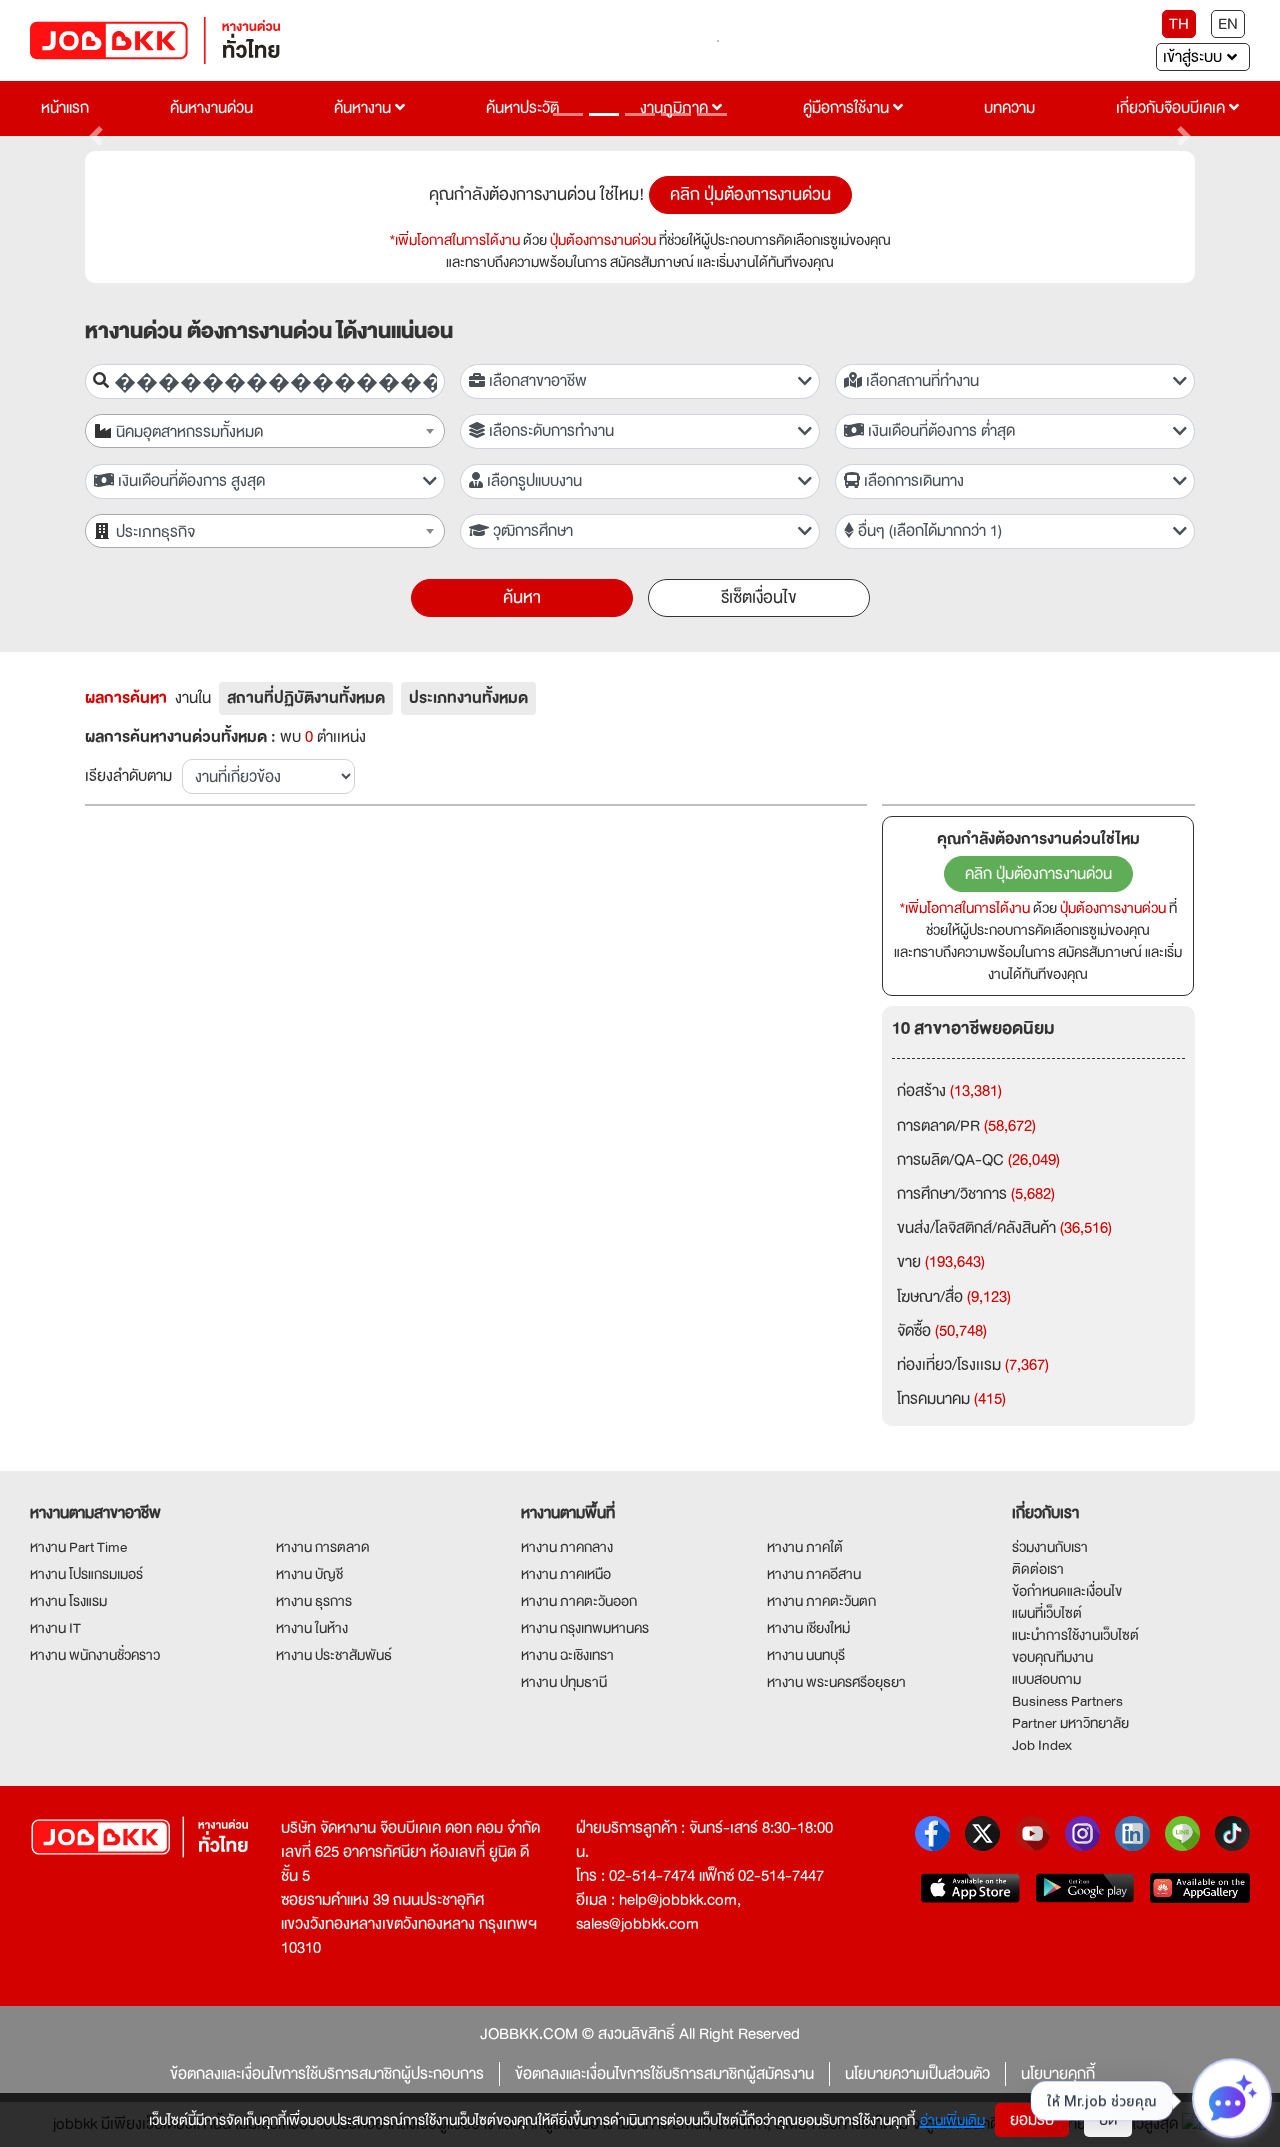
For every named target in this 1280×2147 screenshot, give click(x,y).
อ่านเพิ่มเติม (952, 2120)
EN (1228, 24)
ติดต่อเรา (1038, 1569)
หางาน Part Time (78, 1547)
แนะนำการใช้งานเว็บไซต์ (1075, 1635)
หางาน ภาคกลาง (567, 1547)
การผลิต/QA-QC (978, 1160)
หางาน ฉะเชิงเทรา (567, 1655)
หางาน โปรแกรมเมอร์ (86, 1574)
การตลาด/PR (966, 1126)
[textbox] (276, 432)
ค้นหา (522, 597)
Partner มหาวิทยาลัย (1070, 1723)
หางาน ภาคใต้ (805, 1547)
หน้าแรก (65, 108)
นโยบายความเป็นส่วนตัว (917, 2074)
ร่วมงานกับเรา (1050, 1547)
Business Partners (1067, 1701)
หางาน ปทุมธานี (564, 1682)
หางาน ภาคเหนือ (566, 1574)
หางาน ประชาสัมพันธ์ (334, 1655)
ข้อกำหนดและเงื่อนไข (1067, 1591)
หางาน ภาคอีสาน (814, 1574)
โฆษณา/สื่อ (954, 1297)
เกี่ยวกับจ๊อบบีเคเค (1172, 108)
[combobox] (265, 431)
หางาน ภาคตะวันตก (821, 1601)
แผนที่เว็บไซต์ (1047, 1613)
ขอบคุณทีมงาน (1052, 1657)
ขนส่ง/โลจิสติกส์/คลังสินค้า (1004, 1228)
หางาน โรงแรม (68, 1601)
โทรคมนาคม (951, 1399)
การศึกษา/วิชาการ (976, 1194)
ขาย (941, 1262)
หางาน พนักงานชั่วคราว (95, 1655)
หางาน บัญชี (309, 1574)
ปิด (1108, 2120)
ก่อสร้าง (949, 1091)
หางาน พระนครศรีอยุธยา (836, 1682)
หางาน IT (55, 1628)
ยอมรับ (1032, 2120)
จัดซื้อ (942, 1331)
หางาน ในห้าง (312, 1628)
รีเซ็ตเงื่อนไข (759, 597)
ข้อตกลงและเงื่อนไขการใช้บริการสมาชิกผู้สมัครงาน (664, 2074)
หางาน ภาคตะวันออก (579, 1601)
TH (1179, 24)
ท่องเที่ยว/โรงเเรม (973, 1365)
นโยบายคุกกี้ (1058, 2074)
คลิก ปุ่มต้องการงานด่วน (750, 194)
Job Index (1042, 1745)
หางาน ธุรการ (314, 1601)
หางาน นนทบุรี (806, 1655)
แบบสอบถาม (1046, 1679)
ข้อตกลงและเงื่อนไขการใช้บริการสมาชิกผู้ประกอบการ (327, 2074)
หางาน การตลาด (323, 1547)
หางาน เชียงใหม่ (808, 1628)
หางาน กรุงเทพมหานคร (585, 1628)
